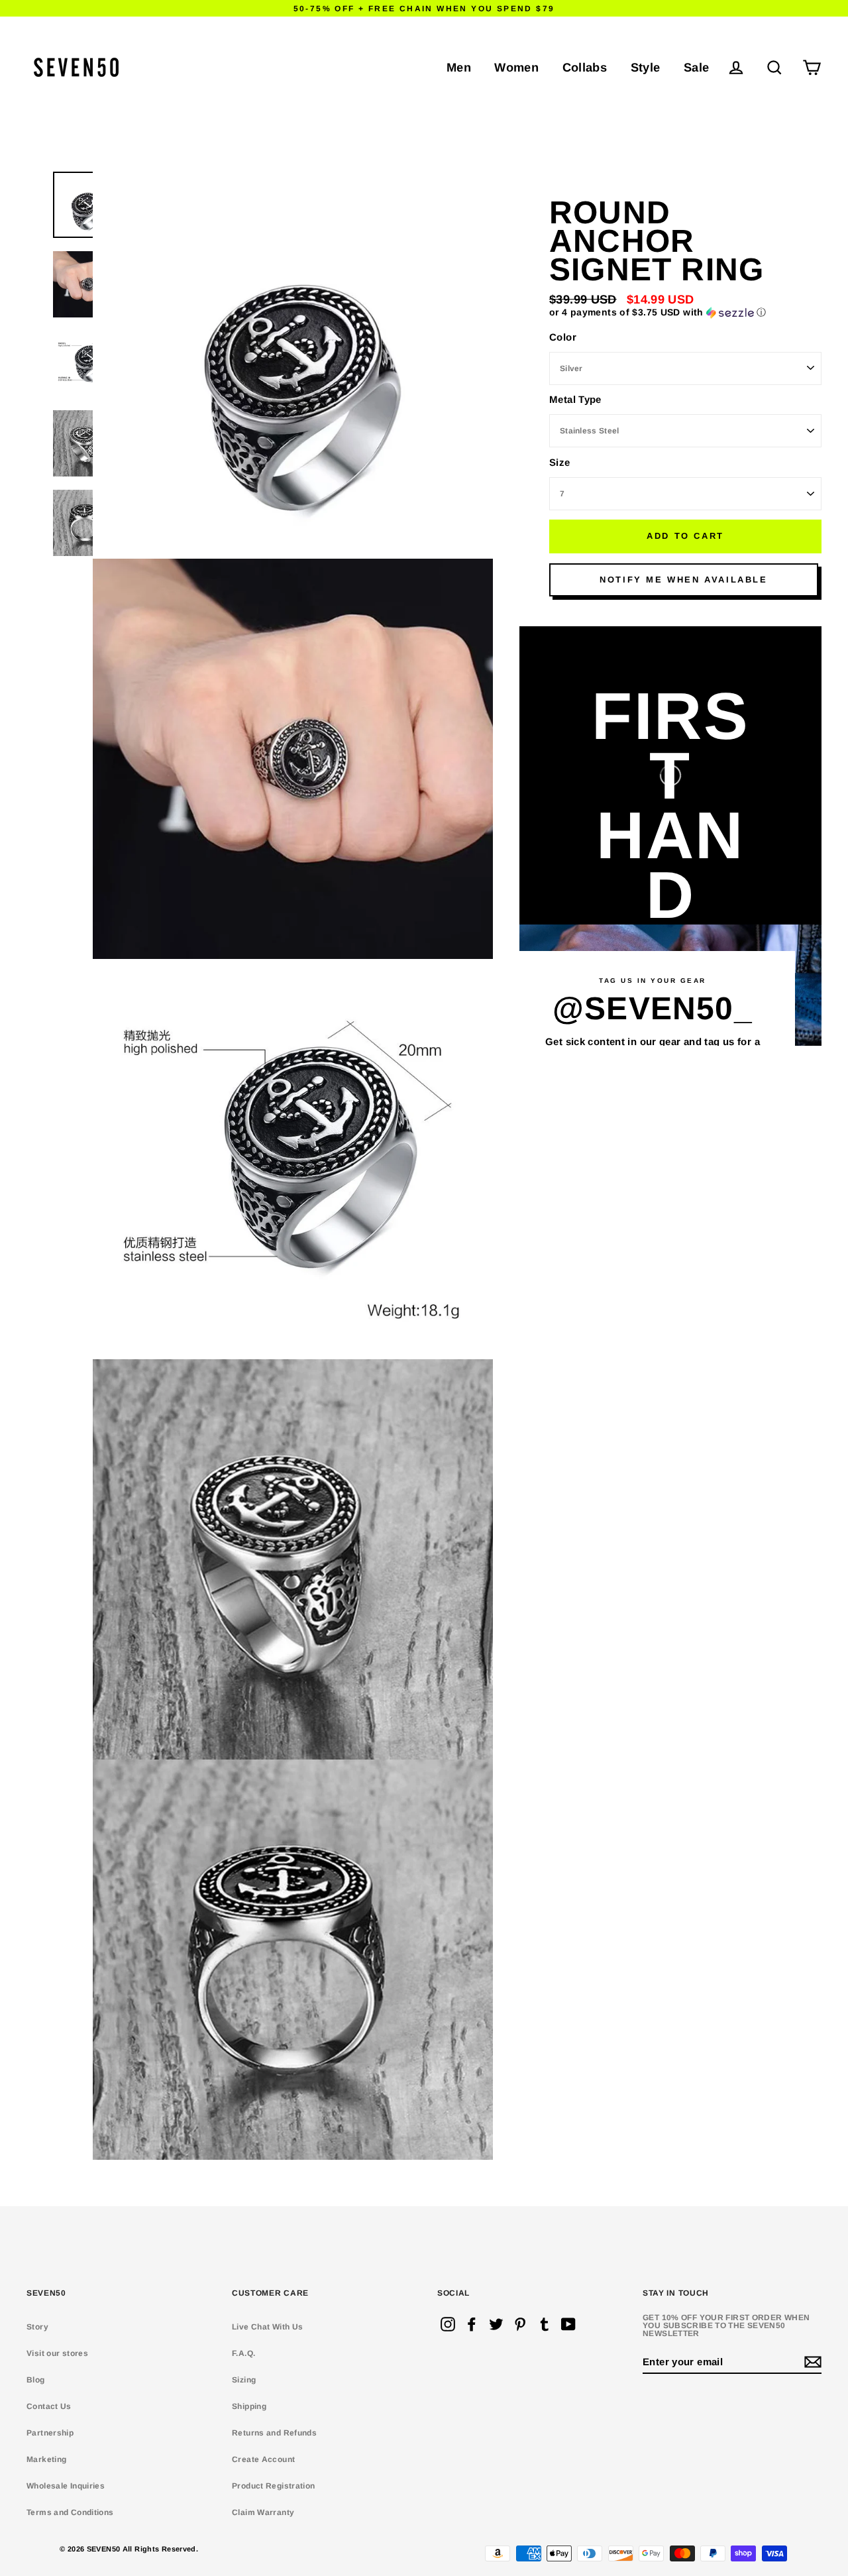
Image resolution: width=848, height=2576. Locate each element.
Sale (697, 67)
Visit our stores (57, 2353)
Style (646, 67)
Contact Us (49, 2406)
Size (560, 462)
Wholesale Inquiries (66, 2486)
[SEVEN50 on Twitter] (496, 2324)
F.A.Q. (243, 2353)
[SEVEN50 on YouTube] (568, 2324)
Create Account (263, 2459)
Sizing (244, 2380)
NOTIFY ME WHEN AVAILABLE (683, 580)
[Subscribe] (811, 2362)
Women (516, 67)
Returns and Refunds (274, 2433)
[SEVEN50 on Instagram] (448, 2324)
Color (563, 337)
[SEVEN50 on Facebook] (472, 2324)
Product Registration (274, 2486)
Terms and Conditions (70, 2512)
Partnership (50, 2433)
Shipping (249, 2406)
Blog (36, 2380)
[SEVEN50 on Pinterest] (520, 2324)
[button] (685, 312)
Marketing (46, 2459)
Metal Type (575, 399)
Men (459, 67)
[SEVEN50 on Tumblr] (545, 2324)
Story (37, 2327)
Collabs (585, 67)
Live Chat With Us (267, 2327)
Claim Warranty (263, 2512)
